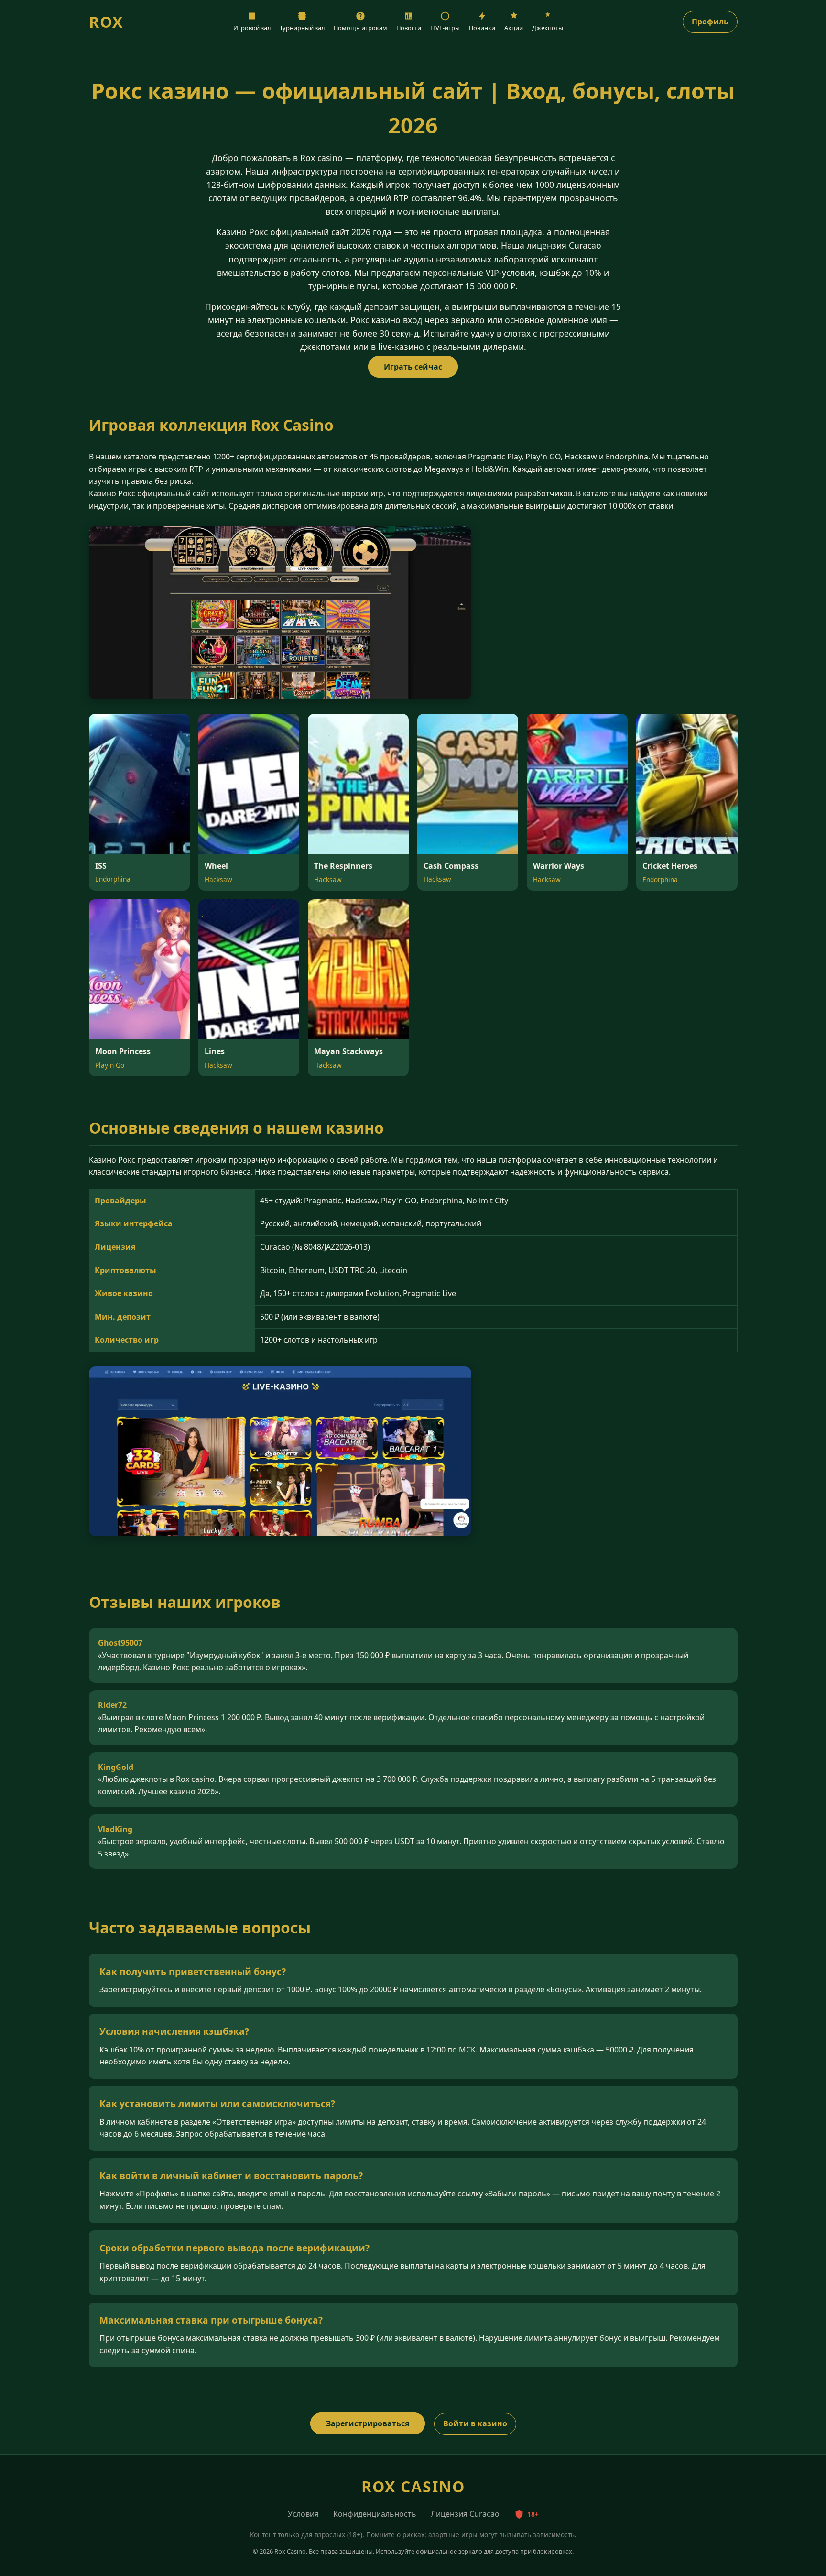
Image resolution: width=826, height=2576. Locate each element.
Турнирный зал (302, 28)
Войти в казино (475, 2423)
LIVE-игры (445, 28)
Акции (514, 28)
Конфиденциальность (375, 2514)
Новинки (482, 28)
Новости (409, 28)
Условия (303, 2514)
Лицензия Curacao (465, 2514)
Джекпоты (548, 28)
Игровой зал (252, 28)
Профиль (710, 22)
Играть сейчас (413, 367)
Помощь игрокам (360, 28)
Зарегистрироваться (368, 2423)
